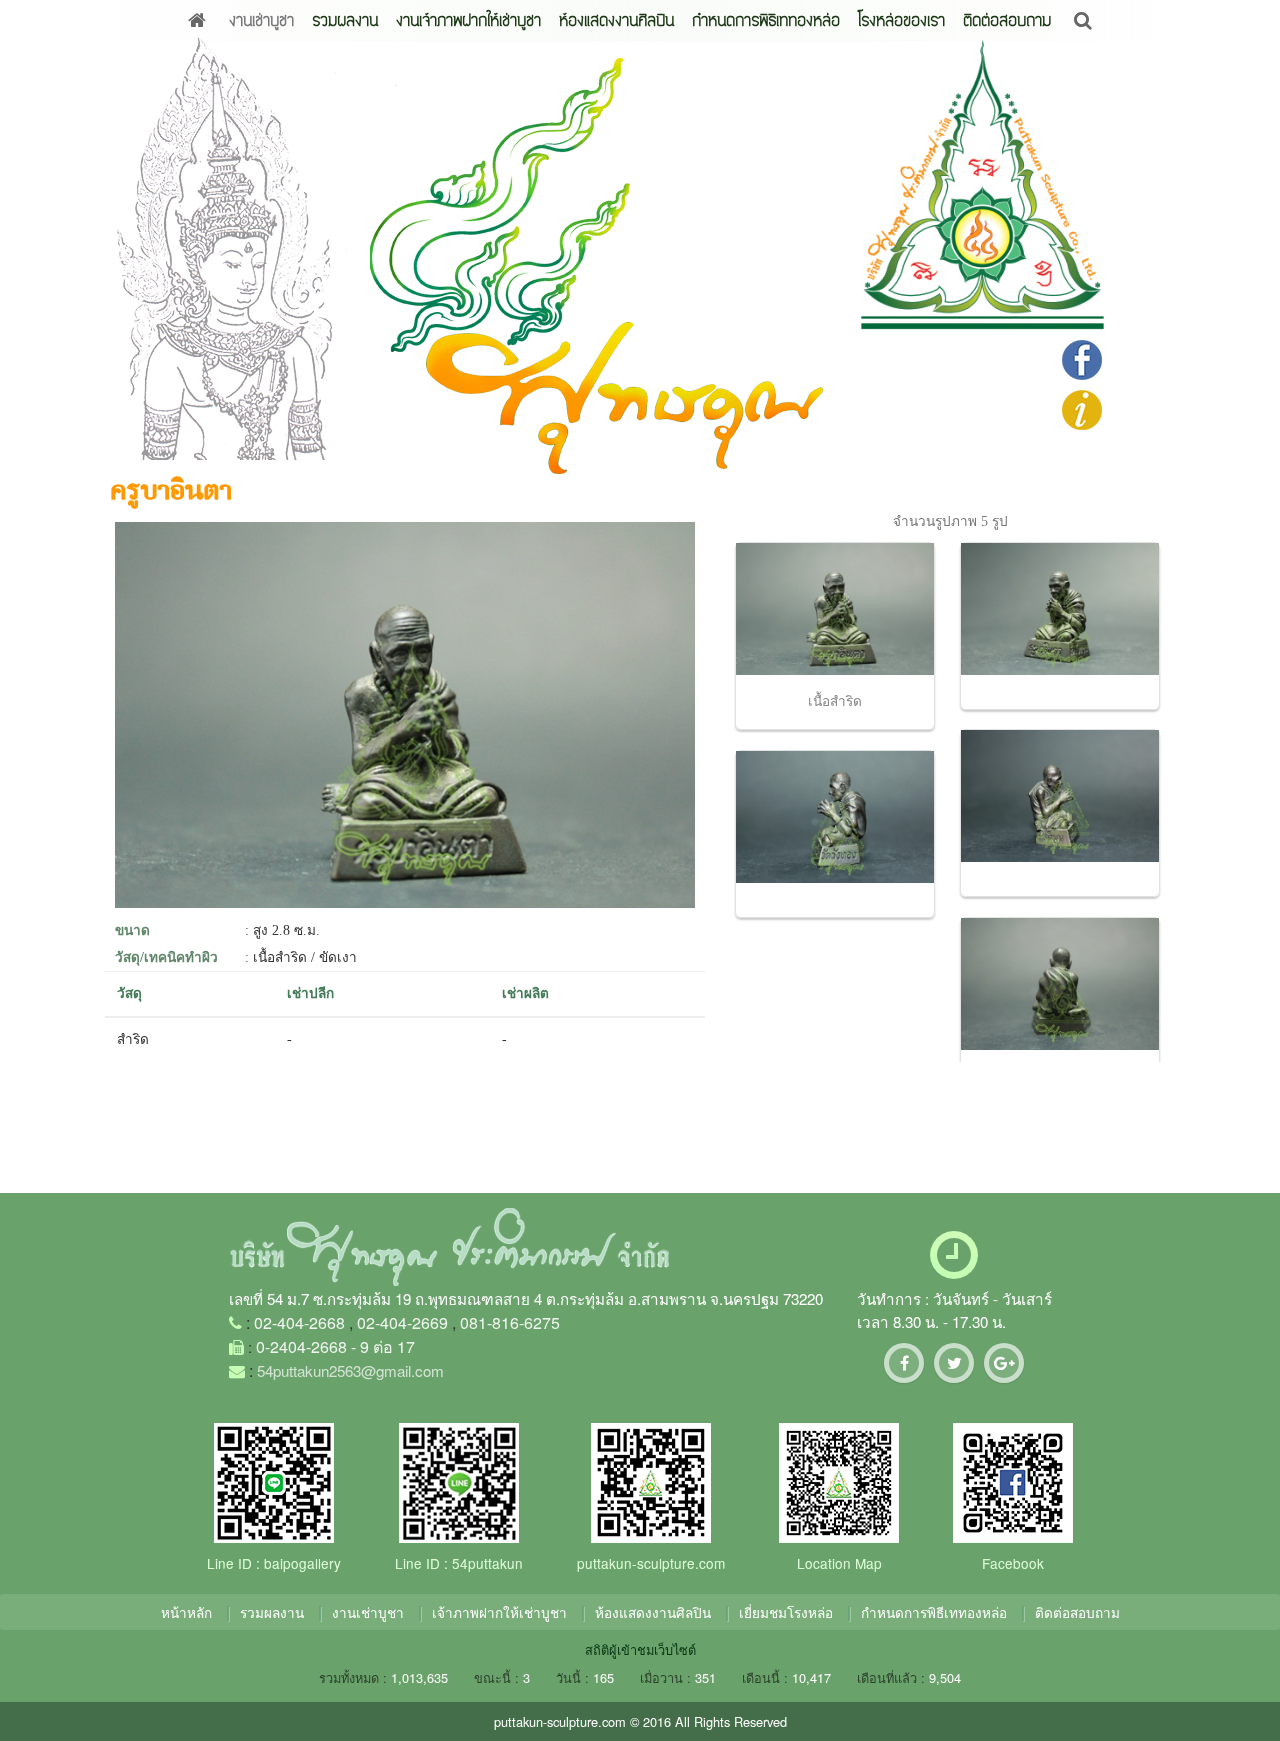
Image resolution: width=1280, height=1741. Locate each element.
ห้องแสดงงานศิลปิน (616, 21)
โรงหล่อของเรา (901, 21)
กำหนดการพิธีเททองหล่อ (766, 21)
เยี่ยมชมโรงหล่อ (786, 1612)
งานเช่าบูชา (261, 21)
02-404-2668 (299, 1322)
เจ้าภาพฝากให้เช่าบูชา (499, 1612)
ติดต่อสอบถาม (1007, 21)
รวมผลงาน (345, 21)
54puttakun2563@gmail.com (350, 1370)
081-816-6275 (510, 1322)
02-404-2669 (402, 1322)
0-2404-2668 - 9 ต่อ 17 (335, 1346)
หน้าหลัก (186, 1612)
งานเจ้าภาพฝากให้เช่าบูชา (468, 21)
